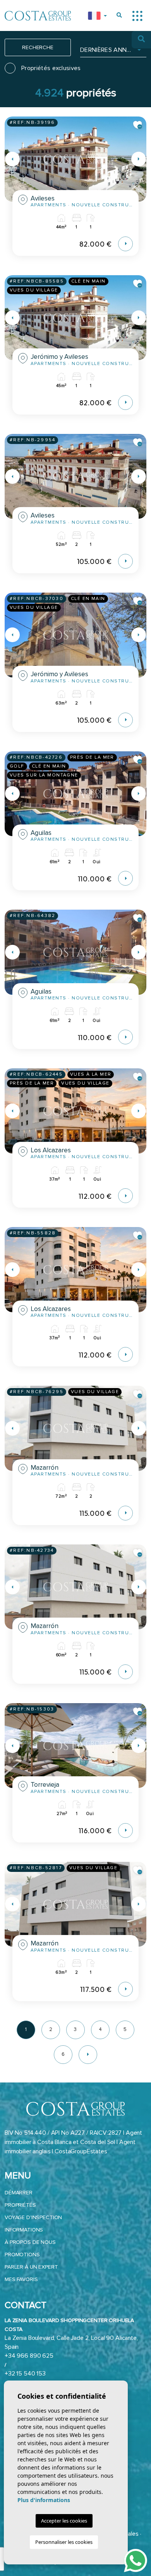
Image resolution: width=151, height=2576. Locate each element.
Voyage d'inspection (33, 2217)
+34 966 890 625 (29, 2356)
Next (139, 159)
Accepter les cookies (64, 2521)
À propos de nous (30, 2242)
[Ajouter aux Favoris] (138, 125)
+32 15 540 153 (25, 2374)
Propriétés (20, 2205)
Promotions (22, 2255)
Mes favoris (21, 2279)
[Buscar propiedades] (119, 15)
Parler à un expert (31, 2267)
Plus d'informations (44, 2500)
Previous (12, 159)
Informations (24, 2230)
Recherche (38, 47)
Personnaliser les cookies (64, 2542)
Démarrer (19, 2193)
